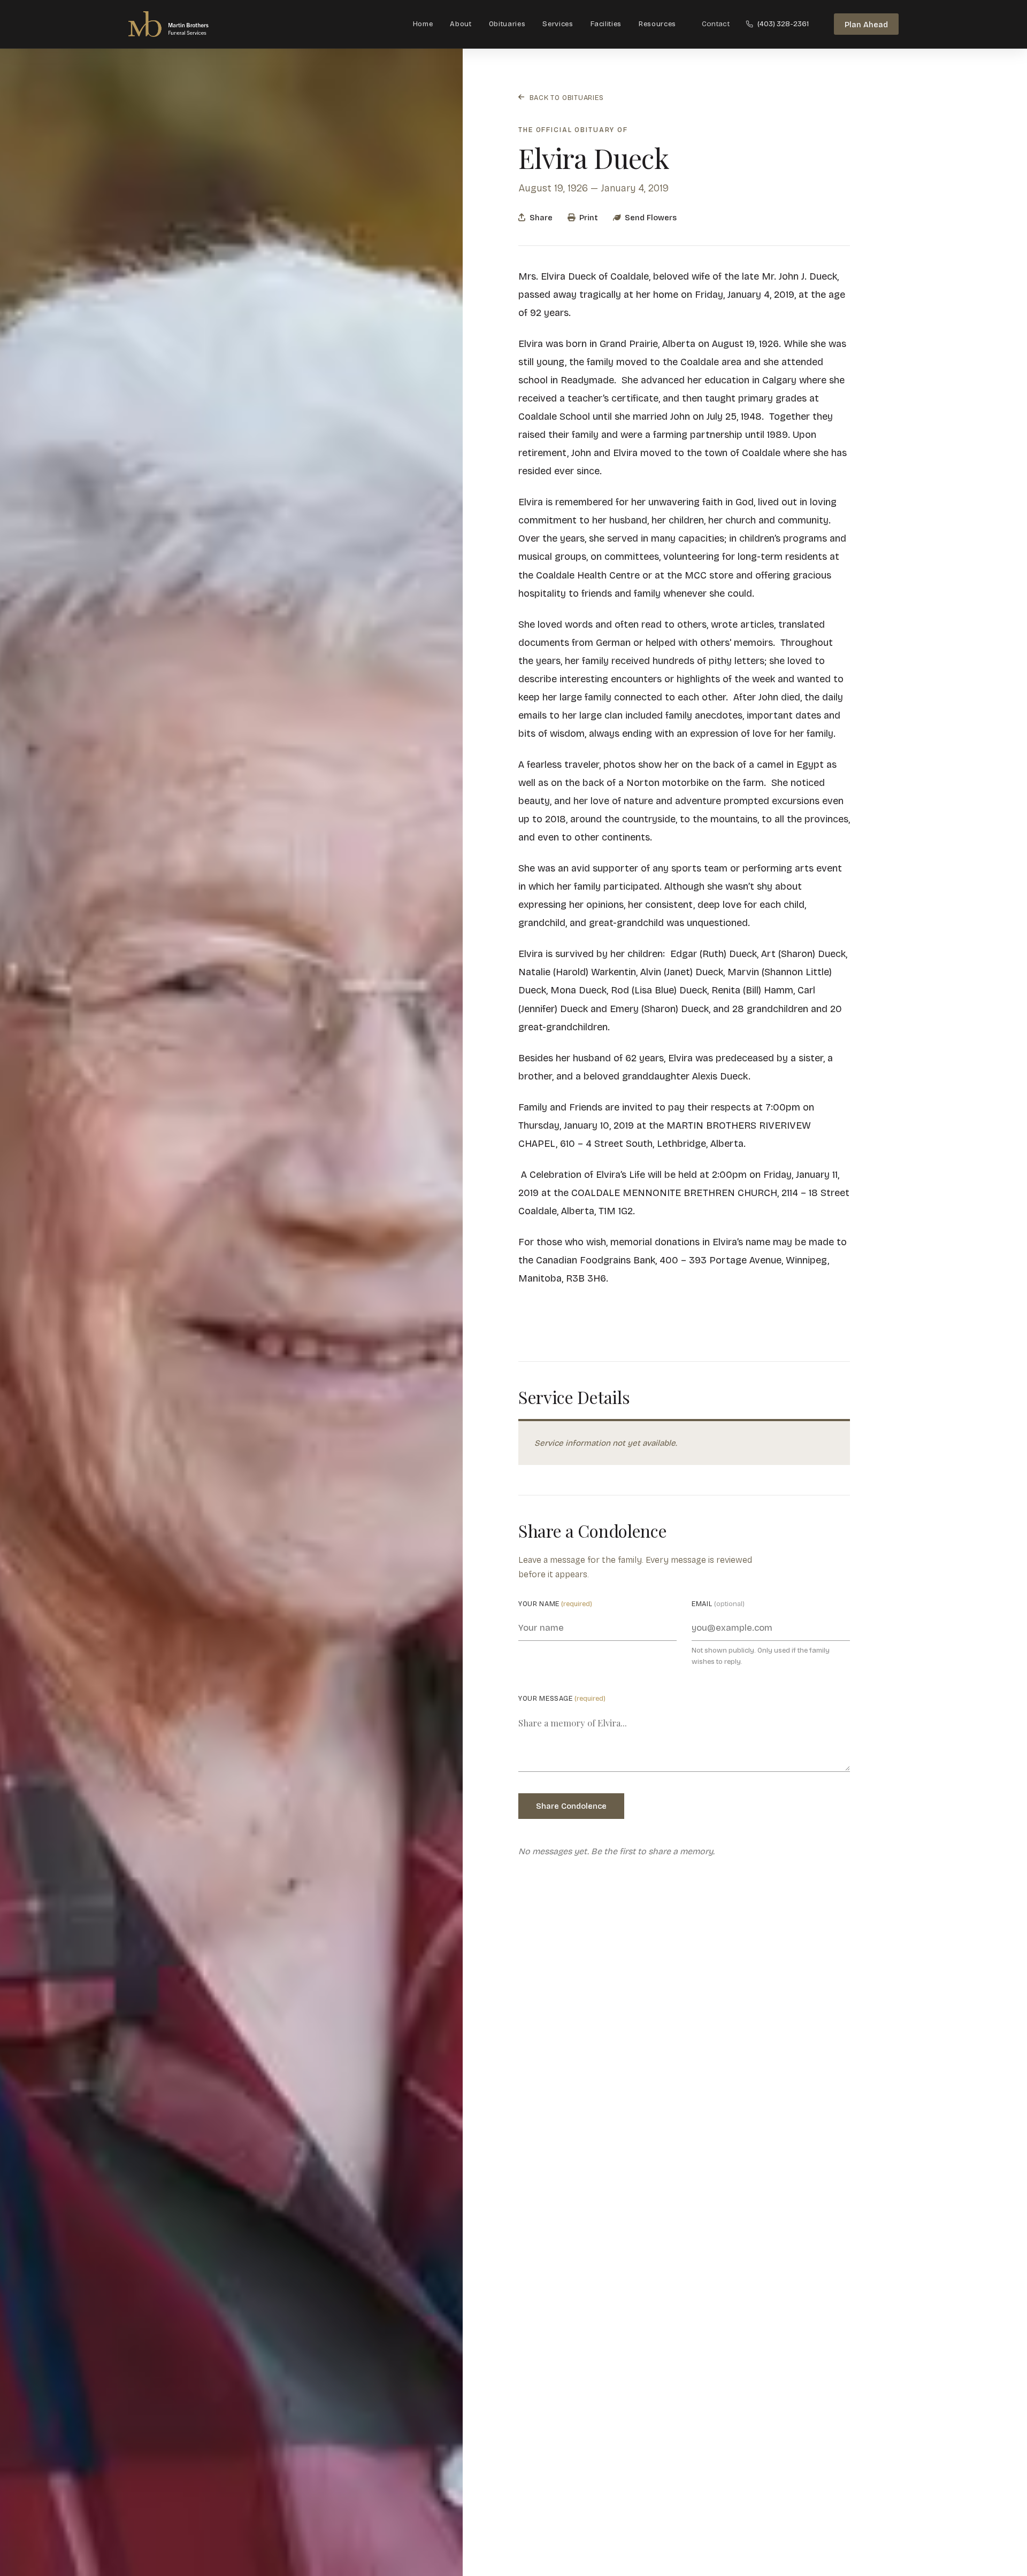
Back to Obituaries (566, 97)
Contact (716, 24)
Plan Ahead (866, 25)
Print (589, 217)
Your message (562, 1698)
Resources (657, 24)
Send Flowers (651, 217)
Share (541, 217)
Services (558, 24)
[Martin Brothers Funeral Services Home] (179, 24)
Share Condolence (571, 1806)
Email (718, 1604)
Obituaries (507, 24)
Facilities (606, 24)
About (461, 24)
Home (423, 24)
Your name (555, 1604)
